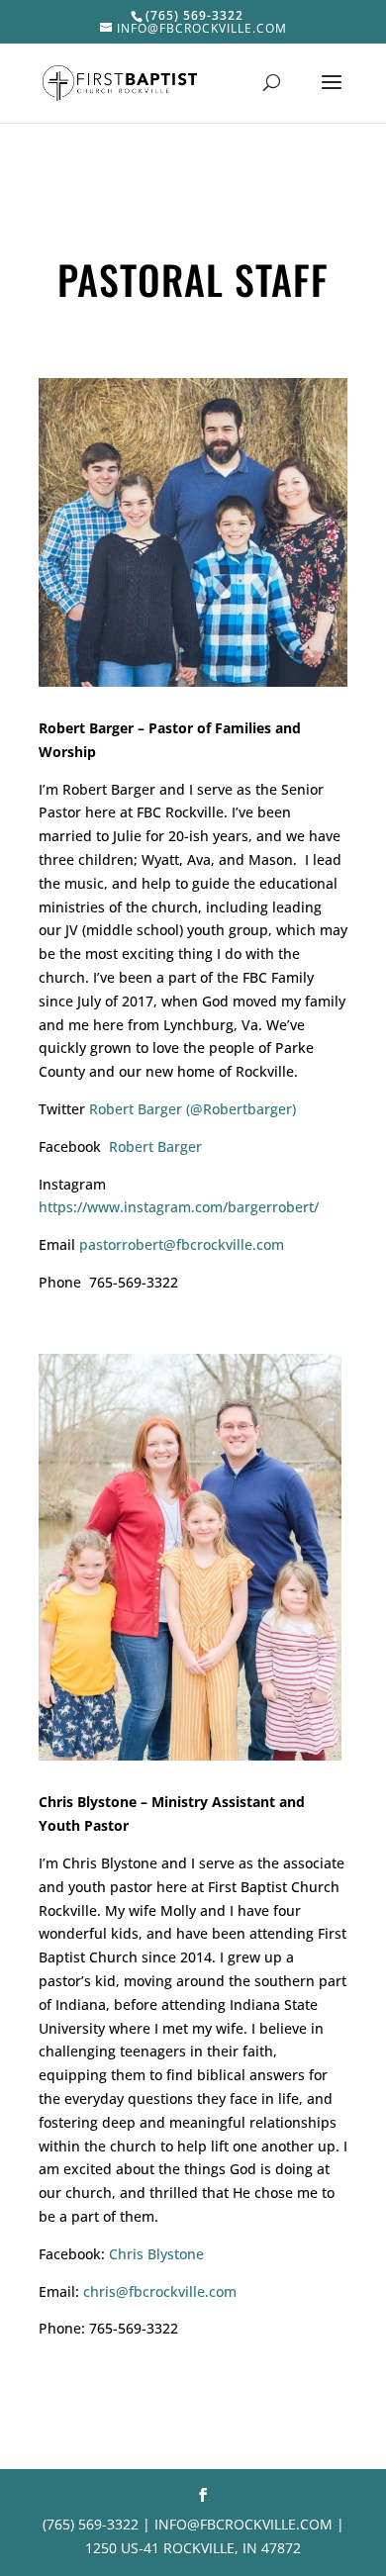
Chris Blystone (156, 2254)
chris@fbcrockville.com (160, 2291)
